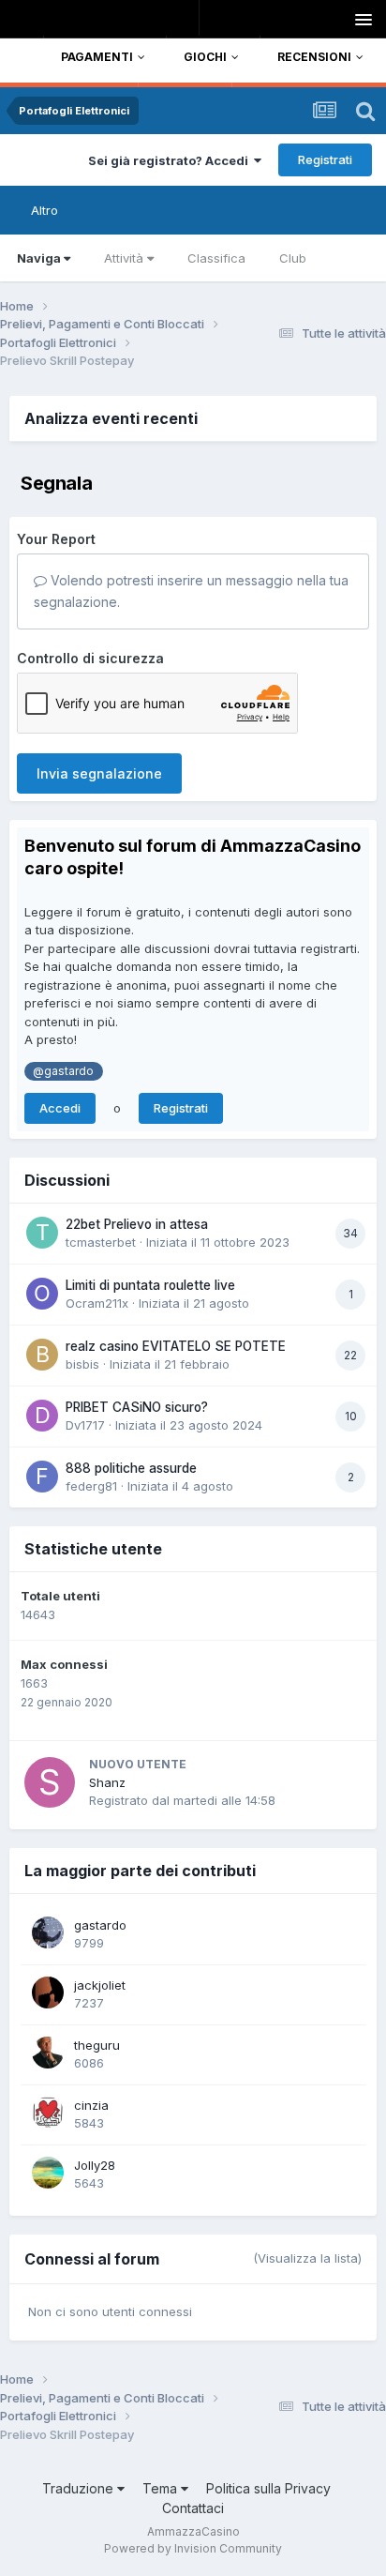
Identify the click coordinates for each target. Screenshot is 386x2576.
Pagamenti (97, 57)
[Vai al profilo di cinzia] (48, 2113)
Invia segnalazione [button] (99, 773)
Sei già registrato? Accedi (171, 160)
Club (293, 258)
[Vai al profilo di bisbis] (42, 1355)
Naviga (39, 258)
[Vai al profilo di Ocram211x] (42, 1294)
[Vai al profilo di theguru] (48, 2053)
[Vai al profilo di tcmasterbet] (42, 1233)
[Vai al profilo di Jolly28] (48, 2173)
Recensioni (314, 57)
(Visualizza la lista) (307, 2258)
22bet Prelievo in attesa (137, 1224)
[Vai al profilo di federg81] (42, 1477)
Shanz (107, 1782)
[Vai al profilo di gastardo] (48, 1932)
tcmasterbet (101, 1242)
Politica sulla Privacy (268, 2488)
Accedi (60, 1108)
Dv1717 (85, 1425)
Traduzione (80, 2488)
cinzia (91, 2105)
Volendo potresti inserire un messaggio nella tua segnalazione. (191, 591)
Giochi (205, 57)
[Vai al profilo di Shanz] (50, 1782)
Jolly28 (95, 2165)
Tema (162, 2488)
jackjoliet (100, 1985)
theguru (97, 2045)
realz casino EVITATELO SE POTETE (176, 1346)
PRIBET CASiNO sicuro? (137, 1407)
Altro (45, 210)
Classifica (216, 258)
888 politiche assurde (131, 1468)
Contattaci (193, 2508)
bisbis (82, 1364)
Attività (124, 258)
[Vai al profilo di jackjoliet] (48, 1993)
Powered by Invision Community (193, 2548)
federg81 (91, 1486)
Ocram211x (97, 1303)
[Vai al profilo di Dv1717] (42, 1416)
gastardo (100, 1925)
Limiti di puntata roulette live (150, 1285)
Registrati (325, 159)
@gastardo (63, 1071)
